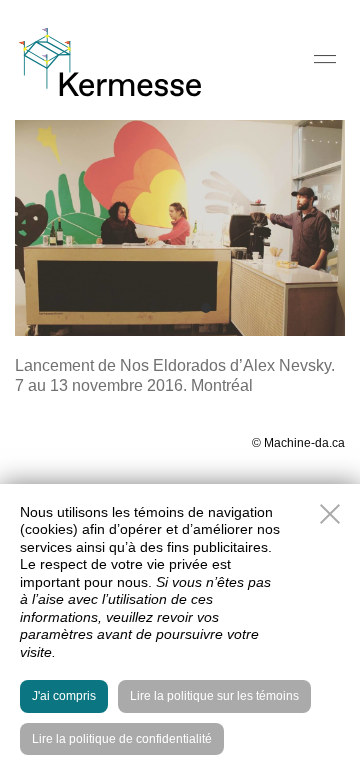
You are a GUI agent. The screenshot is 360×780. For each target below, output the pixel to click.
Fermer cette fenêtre (330, 514)
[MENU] (325, 59)
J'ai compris (64, 696)
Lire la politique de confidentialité (122, 739)
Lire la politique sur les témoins (214, 696)
